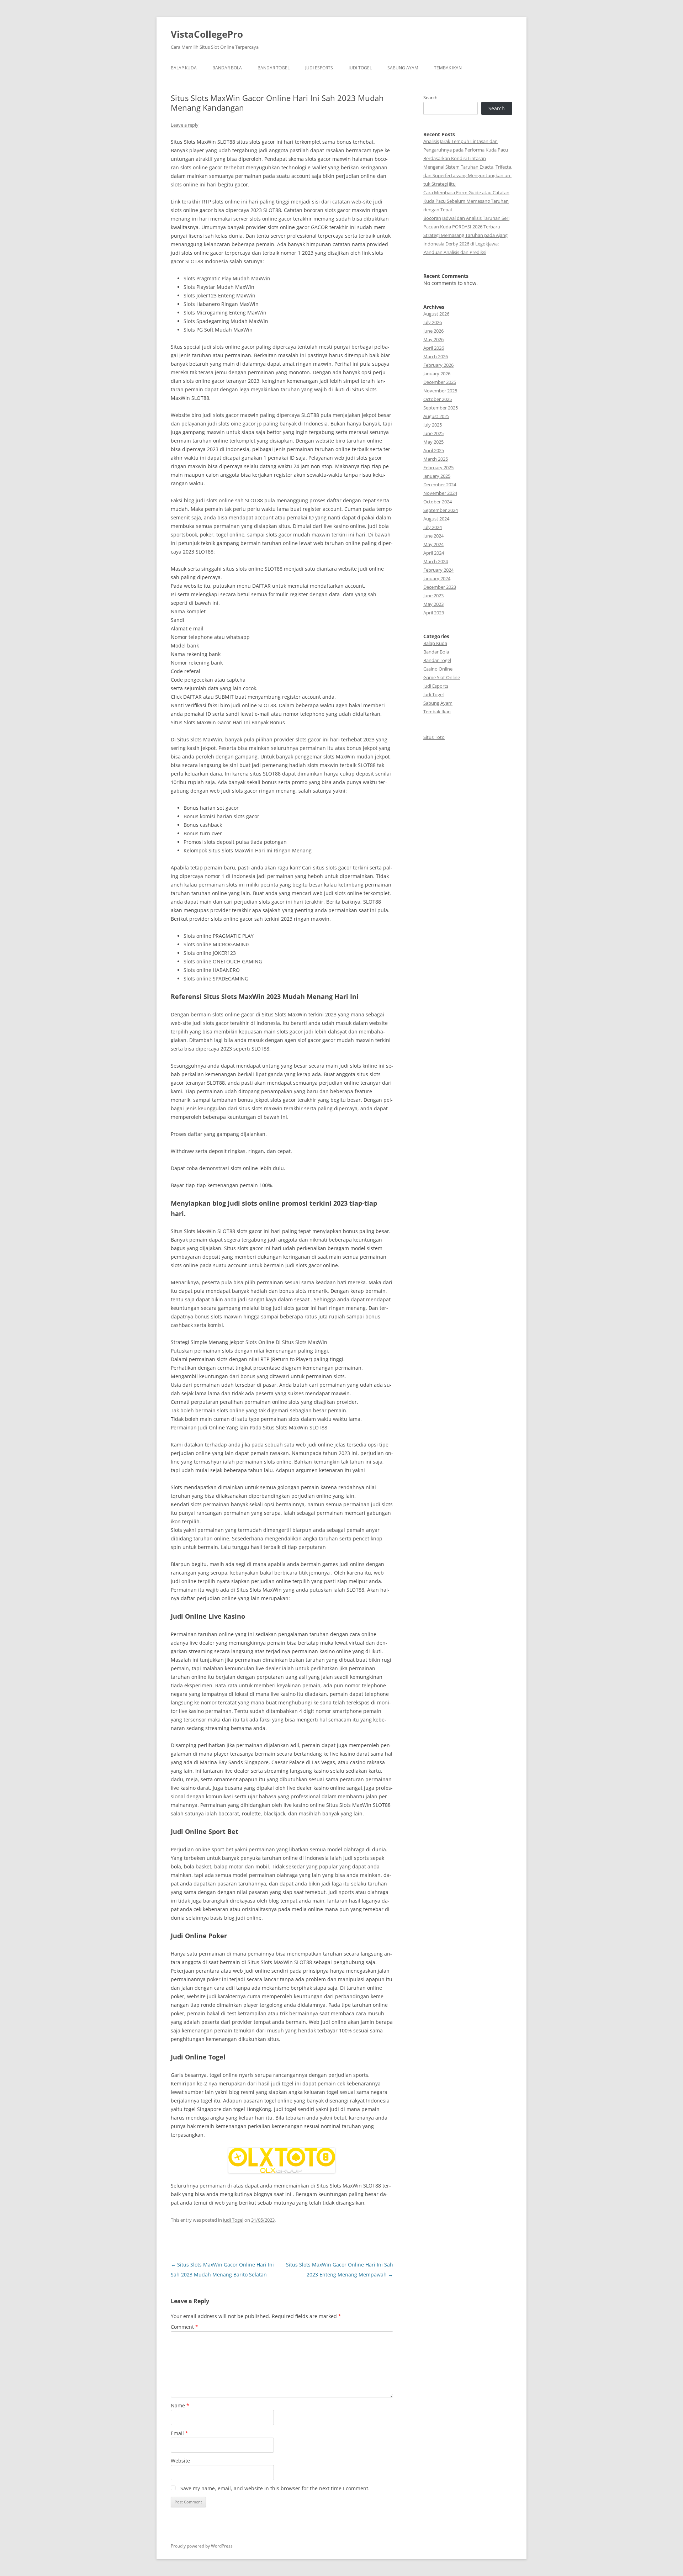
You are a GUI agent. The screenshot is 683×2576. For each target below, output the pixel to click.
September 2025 (441, 408)
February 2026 (438, 365)
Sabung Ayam (403, 68)
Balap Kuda (184, 68)
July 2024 (433, 527)
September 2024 (441, 510)
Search (430, 97)
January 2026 (437, 374)
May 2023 (433, 604)
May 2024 (433, 544)
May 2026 (433, 339)
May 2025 (433, 442)
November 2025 (440, 391)
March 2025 (436, 459)
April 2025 (434, 450)
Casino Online (438, 669)
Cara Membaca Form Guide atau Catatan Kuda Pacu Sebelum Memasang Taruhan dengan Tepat (466, 201)
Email (179, 2433)
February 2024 (438, 570)
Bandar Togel (274, 68)
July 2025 (433, 425)
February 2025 (438, 467)
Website (180, 2461)
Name (180, 2405)
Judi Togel (360, 68)
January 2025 (437, 476)
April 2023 (434, 613)
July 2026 (433, 322)
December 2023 (440, 587)
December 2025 (440, 382)
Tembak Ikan (448, 68)
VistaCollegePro (207, 34)
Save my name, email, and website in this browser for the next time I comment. (275, 2488)
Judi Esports (319, 68)
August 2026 (436, 314)
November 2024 (440, 493)
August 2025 (436, 416)
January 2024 (437, 578)
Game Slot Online (442, 677)
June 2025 (433, 433)
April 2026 (434, 348)
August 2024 (436, 519)
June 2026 (433, 331)
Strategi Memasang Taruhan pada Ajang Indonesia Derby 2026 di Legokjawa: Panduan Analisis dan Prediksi (465, 244)
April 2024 (434, 553)
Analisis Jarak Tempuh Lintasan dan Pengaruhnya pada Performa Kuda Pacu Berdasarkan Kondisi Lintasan (466, 150)
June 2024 (433, 536)
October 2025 (438, 399)
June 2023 (433, 596)
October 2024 (438, 502)
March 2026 (436, 356)
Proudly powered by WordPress (202, 2546)
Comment (184, 2327)
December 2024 (440, 485)
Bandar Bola (227, 68)
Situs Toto (434, 737)
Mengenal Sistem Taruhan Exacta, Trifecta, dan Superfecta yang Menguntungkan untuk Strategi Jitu (468, 175)
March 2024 (436, 561)
